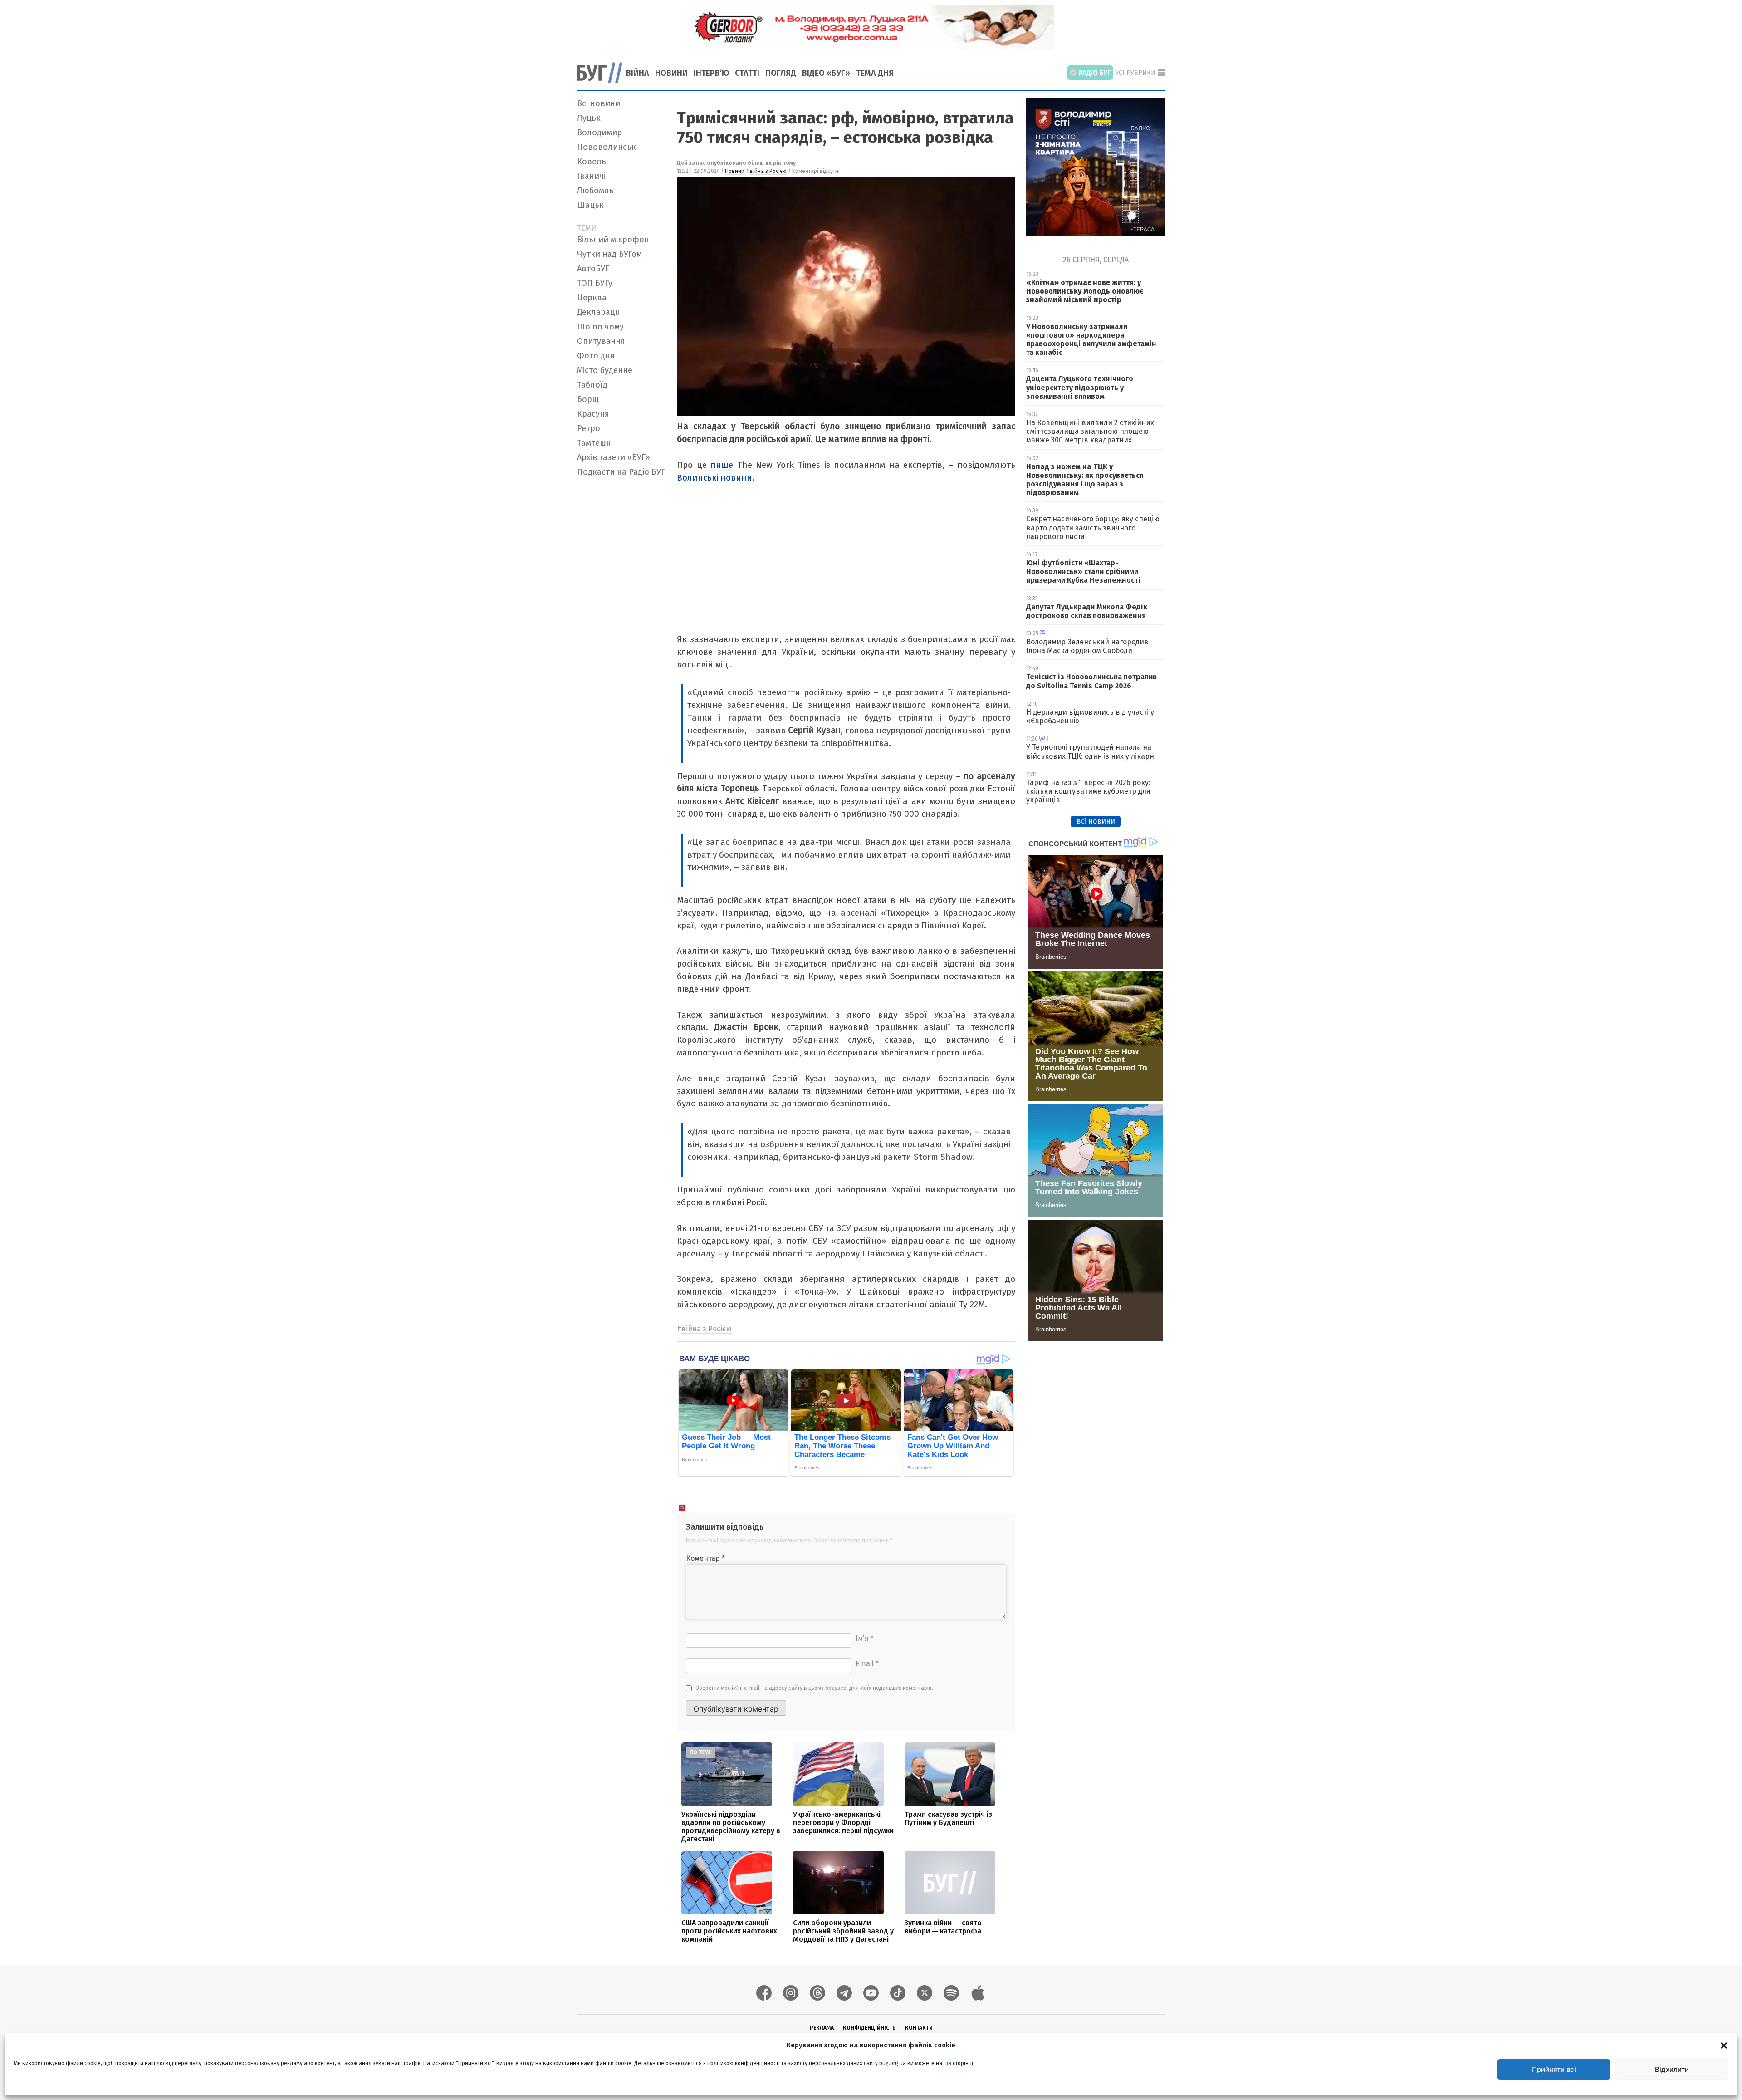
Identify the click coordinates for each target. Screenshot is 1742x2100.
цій (947, 2063)
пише (722, 465)
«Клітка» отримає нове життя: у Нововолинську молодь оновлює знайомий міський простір (1085, 291)
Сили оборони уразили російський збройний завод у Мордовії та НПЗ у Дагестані (843, 1931)
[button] (1724, 2045)
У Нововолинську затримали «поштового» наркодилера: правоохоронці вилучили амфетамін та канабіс (1091, 340)
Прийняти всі (1554, 2069)
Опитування (601, 341)
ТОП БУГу (595, 283)
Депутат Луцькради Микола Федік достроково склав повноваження (1087, 611)
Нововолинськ (607, 147)
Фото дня (596, 356)
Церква (592, 298)
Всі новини (599, 103)
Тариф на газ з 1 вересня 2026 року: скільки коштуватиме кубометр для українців (1088, 791)
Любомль (595, 191)
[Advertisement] (621, 617)
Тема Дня (875, 73)
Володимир (599, 132)
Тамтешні (595, 443)
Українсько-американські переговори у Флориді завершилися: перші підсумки (843, 1823)
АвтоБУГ (593, 269)
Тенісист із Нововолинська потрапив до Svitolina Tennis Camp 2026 (1091, 681)
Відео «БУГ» (826, 73)
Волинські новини (714, 478)
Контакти (919, 2028)
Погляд (781, 73)
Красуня (593, 414)
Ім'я (865, 1638)
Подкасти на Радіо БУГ (621, 472)
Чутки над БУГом (609, 254)
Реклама (822, 2028)
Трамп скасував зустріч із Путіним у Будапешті (948, 1818)
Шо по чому (600, 327)
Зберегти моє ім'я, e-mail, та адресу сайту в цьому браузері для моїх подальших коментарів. (815, 1688)
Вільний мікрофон (613, 240)
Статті (747, 73)
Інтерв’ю (711, 73)
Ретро (589, 428)
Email (867, 1664)
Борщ (588, 399)
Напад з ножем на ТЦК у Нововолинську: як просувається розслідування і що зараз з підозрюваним (1085, 480)
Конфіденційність (869, 2028)
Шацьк (590, 205)
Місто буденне (605, 370)
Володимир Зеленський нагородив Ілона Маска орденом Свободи (1087, 646)
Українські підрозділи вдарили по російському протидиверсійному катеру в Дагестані (731, 1827)
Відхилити (1672, 2069)
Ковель (592, 162)
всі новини (1096, 821)
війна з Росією (768, 171)
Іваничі (591, 176)
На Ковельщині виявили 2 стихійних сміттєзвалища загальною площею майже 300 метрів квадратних (1090, 431)
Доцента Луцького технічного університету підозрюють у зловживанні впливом (1080, 387)
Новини (671, 73)
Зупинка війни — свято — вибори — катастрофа (947, 1927)
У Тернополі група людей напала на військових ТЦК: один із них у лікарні (1091, 751)
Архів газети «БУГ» (614, 457)
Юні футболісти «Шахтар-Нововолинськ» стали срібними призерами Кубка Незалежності (1083, 572)
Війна (638, 73)
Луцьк (589, 118)
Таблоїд (592, 385)
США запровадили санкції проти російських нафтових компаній (729, 1931)
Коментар (705, 1558)
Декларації (598, 312)
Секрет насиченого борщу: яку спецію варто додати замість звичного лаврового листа (1093, 527)
